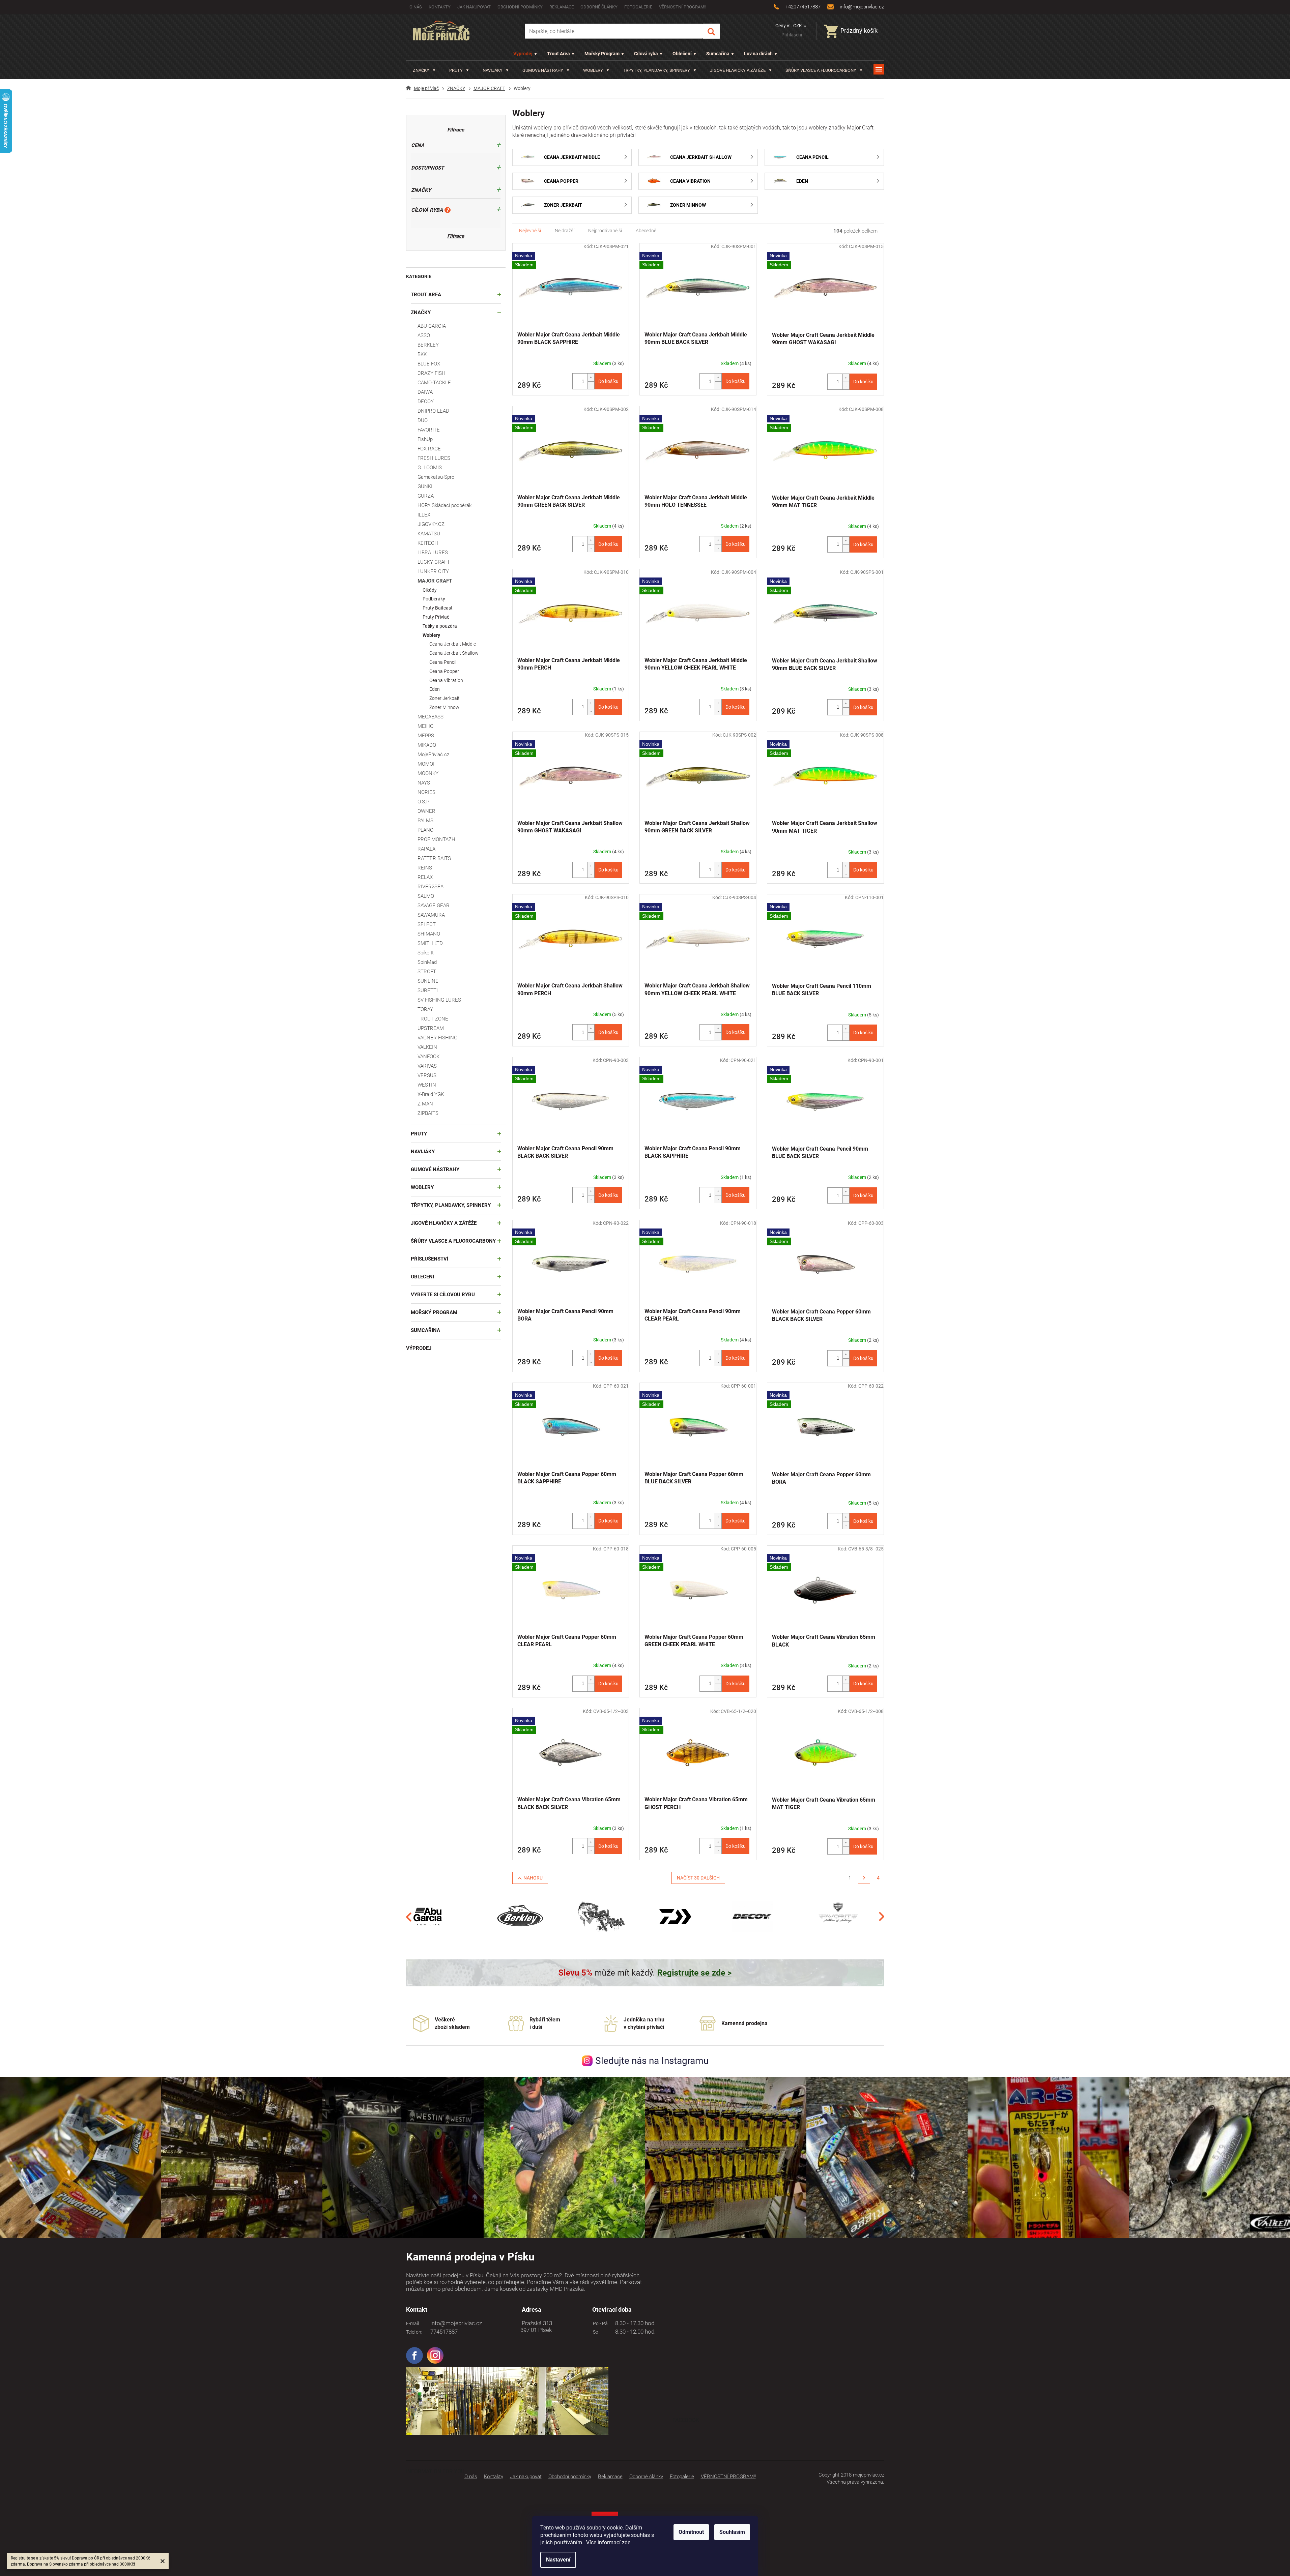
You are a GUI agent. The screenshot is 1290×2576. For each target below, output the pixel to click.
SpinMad (427, 962)
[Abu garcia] (428, 1916)
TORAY (425, 1009)
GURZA (426, 496)
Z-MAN (425, 1104)
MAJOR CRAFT (435, 581)
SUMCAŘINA (425, 1330)
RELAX (425, 877)
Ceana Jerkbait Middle (453, 644)
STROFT (427, 972)
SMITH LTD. (431, 943)
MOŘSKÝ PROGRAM (434, 1312)
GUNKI (425, 486)
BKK (422, 354)
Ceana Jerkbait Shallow (454, 653)
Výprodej (523, 54)
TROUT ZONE (433, 1019)
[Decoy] (752, 1916)
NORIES (426, 792)
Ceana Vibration (446, 680)
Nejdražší (565, 231)
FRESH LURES (434, 458)
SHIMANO (429, 934)
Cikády (430, 590)
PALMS (425, 821)
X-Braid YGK (431, 1094)
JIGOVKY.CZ (431, 524)
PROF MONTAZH (436, 839)
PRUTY (419, 1134)
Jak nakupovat (474, 7)
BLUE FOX (429, 364)
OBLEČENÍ (422, 1277)
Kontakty (440, 7)
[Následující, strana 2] (864, 1878)
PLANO (425, 830)
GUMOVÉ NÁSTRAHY (435, 1169)
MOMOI (426, 764)
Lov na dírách (758, 54)
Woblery (431, 635)
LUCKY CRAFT (434, 562)
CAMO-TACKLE (434, 383)
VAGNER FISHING (437, 1038)
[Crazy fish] (601, 1916)
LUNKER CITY (433, 571)
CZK (798, 26)
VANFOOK (428, 1057)
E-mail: (413, 2323)
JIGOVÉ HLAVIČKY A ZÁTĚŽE (444, 1223)
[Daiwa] (675, 1916)
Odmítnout (691, 2532)
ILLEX (424, 515)
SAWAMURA (431, 915)
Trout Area (558, 54)
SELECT (427, 924)
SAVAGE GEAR (434, 906)
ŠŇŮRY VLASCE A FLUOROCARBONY (453, 1241)
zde (626, 2542)
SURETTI (428, 990)
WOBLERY (422, 1187)
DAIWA (425, 392)
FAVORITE (429, 430)
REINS (425, 868)
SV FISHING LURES (439, 1000)
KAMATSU (429, 534)
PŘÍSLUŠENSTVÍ (429, 1259)
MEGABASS (431, 717)
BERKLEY (428, 345)
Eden (435, 689)
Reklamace (562, 7)
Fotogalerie (638, 7)
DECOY (426, 402)
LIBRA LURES (433, 553)
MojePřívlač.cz (433, 754)
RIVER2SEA (431, 887)
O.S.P (423, 802)
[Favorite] (838, 1916)
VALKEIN (427, 1047)
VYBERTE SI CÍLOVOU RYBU (443, 1295)
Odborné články (599, 7)
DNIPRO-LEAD (433, 411)
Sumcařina (718, 54)
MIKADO (427, 745)
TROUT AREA (426, 295)
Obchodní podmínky (520, 7)
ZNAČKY (421, 313)
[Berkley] (521, 1916)
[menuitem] (424, 70)
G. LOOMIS (430, 468)
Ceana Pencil (443, 662)
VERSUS (427, 1075)
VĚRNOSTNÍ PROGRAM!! (683, 7)
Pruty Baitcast (438, 608)
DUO (423, 420)
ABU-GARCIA (432, 326)
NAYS (424, 783)
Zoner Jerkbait (445, 698)
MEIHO (425, 726)
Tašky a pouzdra (440, 626)
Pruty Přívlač (436, 617)
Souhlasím (732, 2532)
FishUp (425, 439)
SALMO (426, 896)
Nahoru (533, 1878)
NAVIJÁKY (423, 1152)
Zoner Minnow (444, 707)
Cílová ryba (646, 54)
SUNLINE (428, 981)
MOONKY (428, 773)
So (595, 2332)
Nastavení (558, 2560)
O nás (416, 7)
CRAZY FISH (432, 373)
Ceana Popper (444, 671)
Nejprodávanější (605, 231)
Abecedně (646, 231)
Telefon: (414, 2332)
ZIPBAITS (428, 1113)
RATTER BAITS (434, 858)
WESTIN (427, 1085)
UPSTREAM (431, 1028)
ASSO (424, 335)
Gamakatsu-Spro (436, 477)
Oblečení (682, 54)
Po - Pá (599, 2323)
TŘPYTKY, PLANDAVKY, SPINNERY (451, 1205)
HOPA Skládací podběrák (445, 505)
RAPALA (426, 849)
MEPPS (426, 736)
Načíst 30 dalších (698, 1878)
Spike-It (426, 953)
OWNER (426, 811)
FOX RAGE (429, 449)
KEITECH (428, 543)
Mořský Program (602, 54)
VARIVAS (427, 1066)
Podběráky (434, 599)
